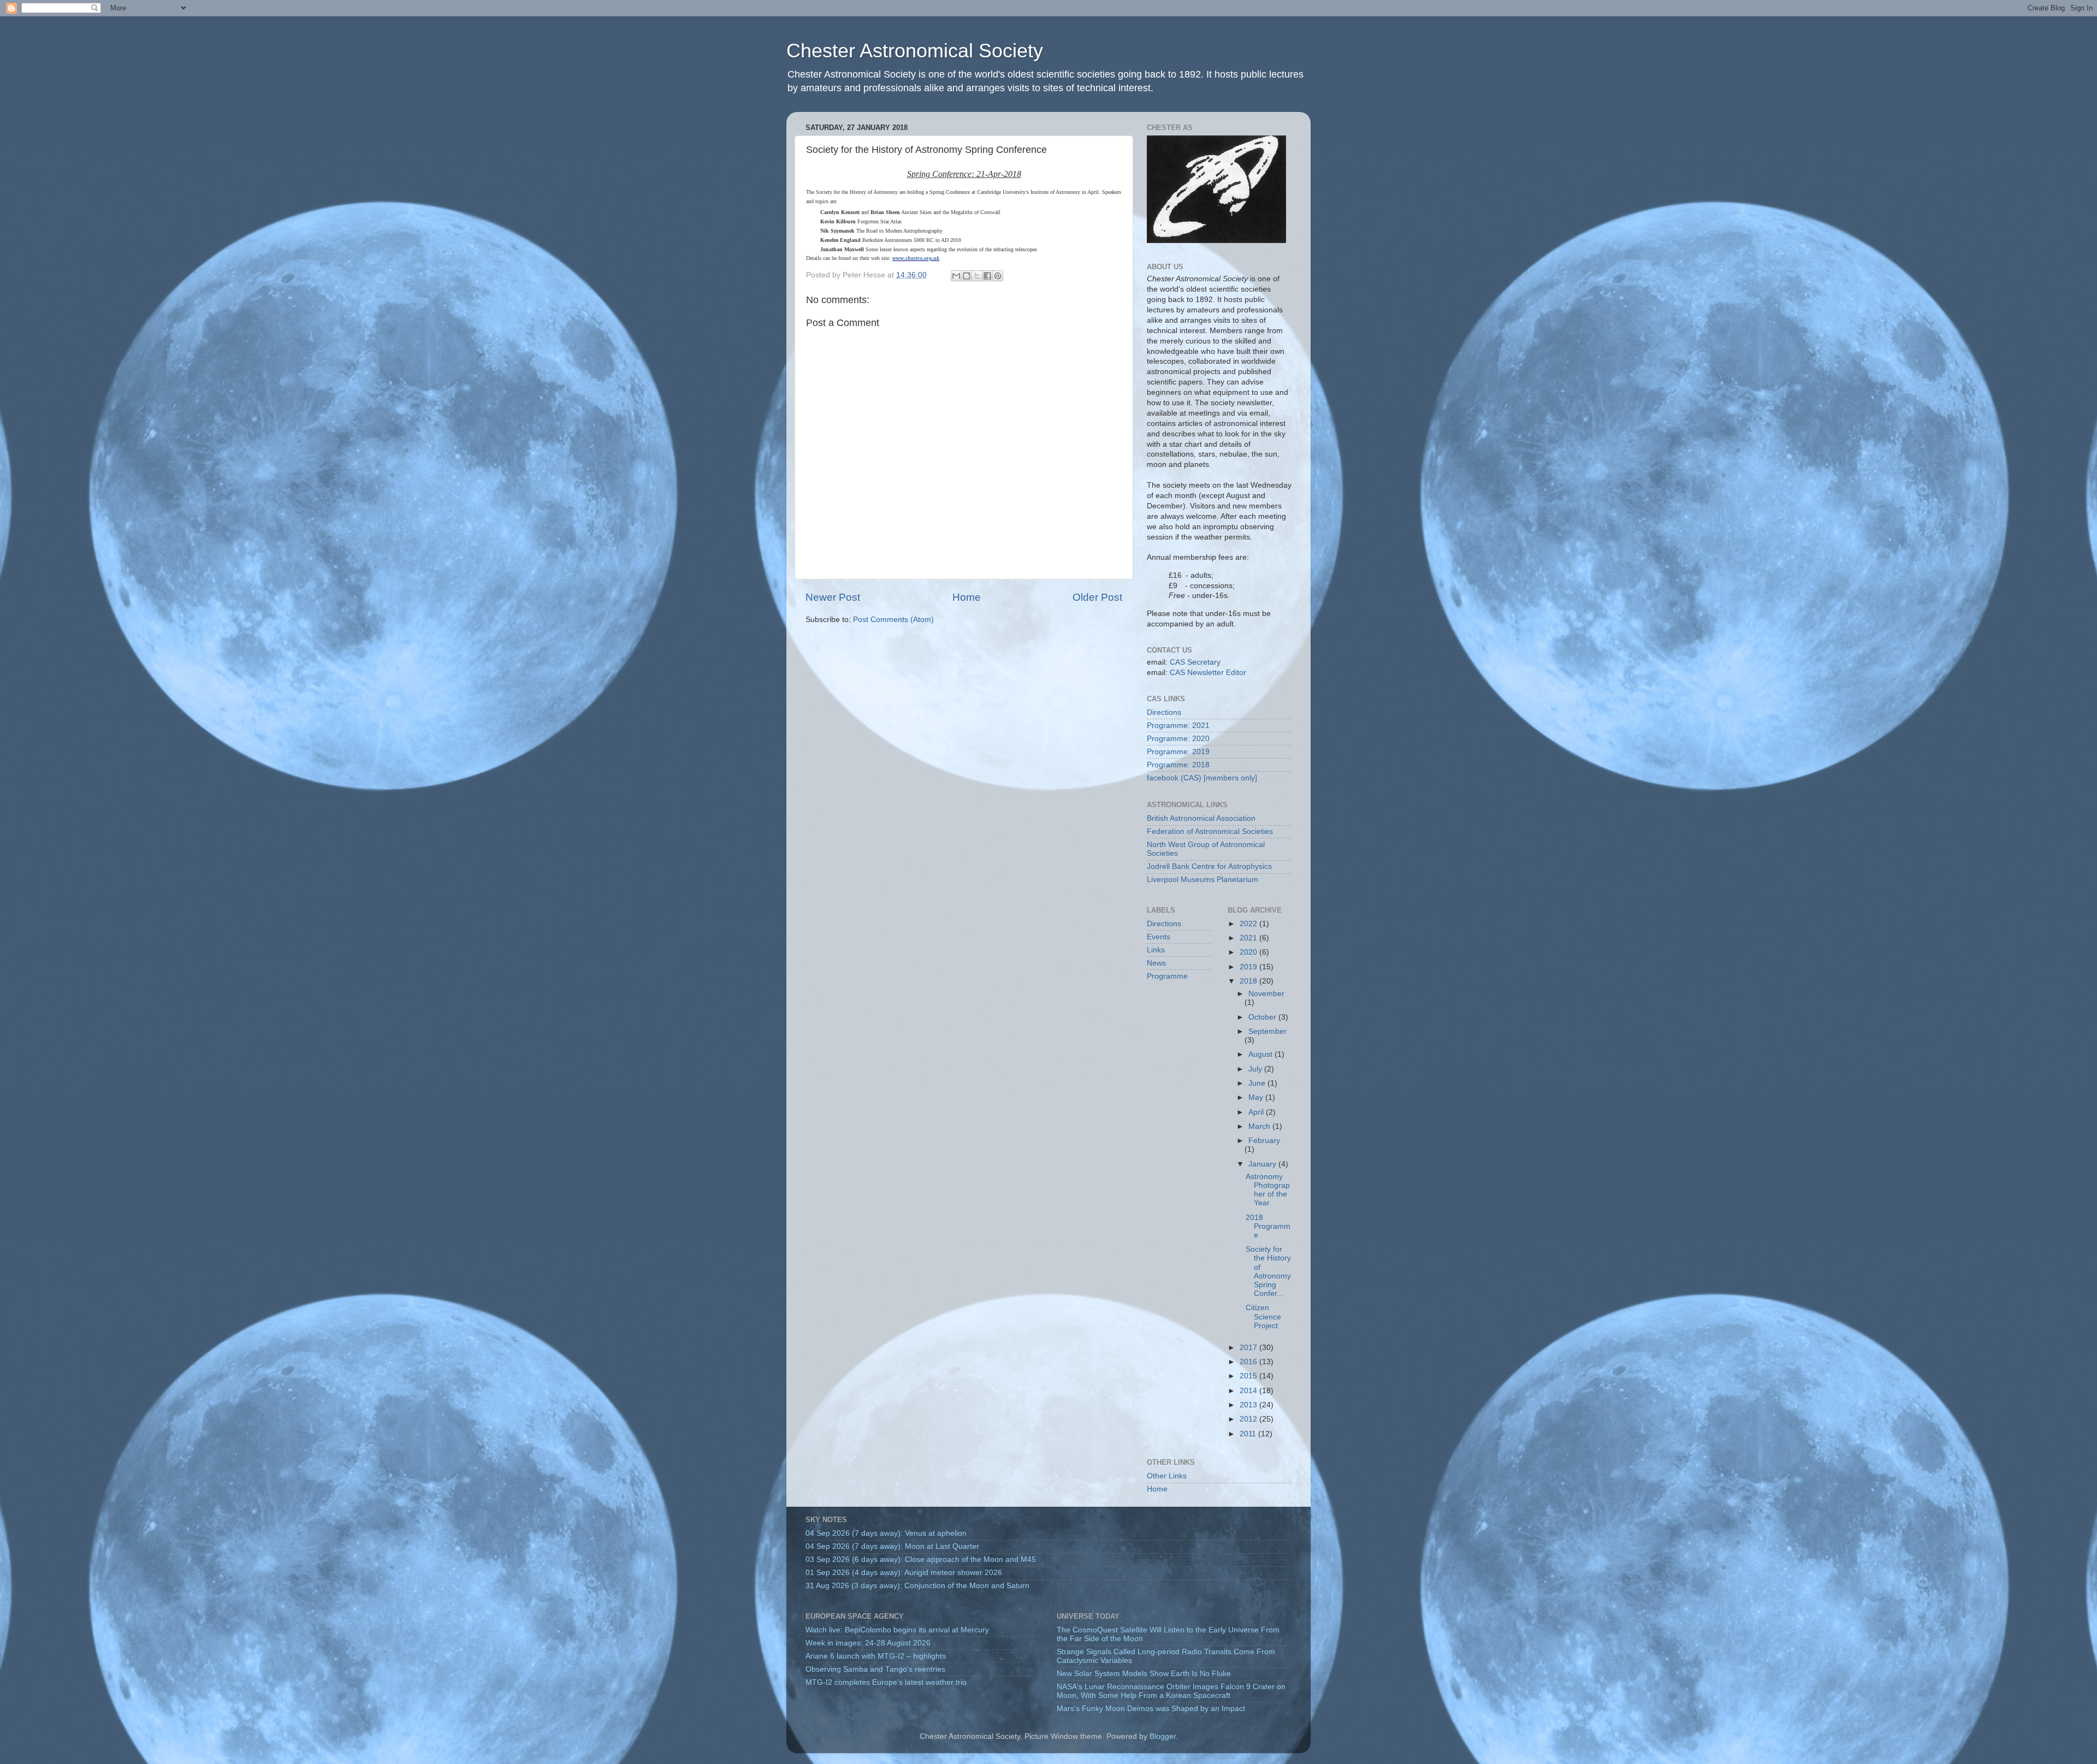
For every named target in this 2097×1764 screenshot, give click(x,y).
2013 (1249, 1405)
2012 (1249, 1419)
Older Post (1097, 597)
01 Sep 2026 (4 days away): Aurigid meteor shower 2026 (904, 1573)
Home (967, 597)
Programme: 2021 (1178, 726)
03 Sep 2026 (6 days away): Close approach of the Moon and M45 (921, 1559)
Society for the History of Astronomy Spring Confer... (1268, 1271)
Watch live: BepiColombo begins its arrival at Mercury (897, 1630)
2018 (1249, 981)
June (1258, 1083)
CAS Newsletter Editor (1208, 673)
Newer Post (833, 597)
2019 (1249, 967)
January (1263, 1164)
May (1257, 1097)
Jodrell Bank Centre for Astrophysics (1209, 866)
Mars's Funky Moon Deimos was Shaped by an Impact (1151, 1709)
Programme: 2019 (1178, 752)
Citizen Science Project (1263, 1316)
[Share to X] (977, 276)
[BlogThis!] (967, 276)
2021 (1249, 938)
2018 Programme (1268, 1226)
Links (1156, 950)
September (1267, 1031)
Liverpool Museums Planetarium (1202, 880)
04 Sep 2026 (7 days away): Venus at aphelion (886, 1533)
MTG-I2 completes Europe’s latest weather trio (886, 1682)
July (1256, 1069)
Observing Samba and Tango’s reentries (875, 1669)
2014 (1249, 1391)
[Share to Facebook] (987, 276)
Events (1159, 937)
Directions (1164, 712)
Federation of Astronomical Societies (1210, 831)
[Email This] (956, 276)
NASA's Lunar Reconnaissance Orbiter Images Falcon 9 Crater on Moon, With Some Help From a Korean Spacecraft (1171, 1691)
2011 (1249, 1434)
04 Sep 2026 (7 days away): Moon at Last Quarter (892, 1546)
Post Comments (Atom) (893, 620)
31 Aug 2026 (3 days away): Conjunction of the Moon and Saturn (917, 1586)
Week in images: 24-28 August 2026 (868, 1643)
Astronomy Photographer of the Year (1268, 1190)
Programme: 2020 (1178, 739)
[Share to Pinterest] (998, 276)
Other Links (1167, 1476)
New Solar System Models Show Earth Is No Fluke (1144, 1674)
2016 (1249, 1362)
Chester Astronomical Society (915, 51)
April (1257, 1112)
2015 (1249, 1376)
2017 (1249, 1348)
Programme (1167, 976)
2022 (1249, 924)
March (1260, 1126)
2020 (1249, 952)
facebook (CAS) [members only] (1202, 778)
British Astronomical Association (1201, 818)
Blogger (1163, 1736)
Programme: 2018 (1178, 765)
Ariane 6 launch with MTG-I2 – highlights (876, 1656)
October (1263, 1017)
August (1261, 1054)
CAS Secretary (1195, 662)
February (1264, 1141)
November (1266, 994)
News (1156, 963)
